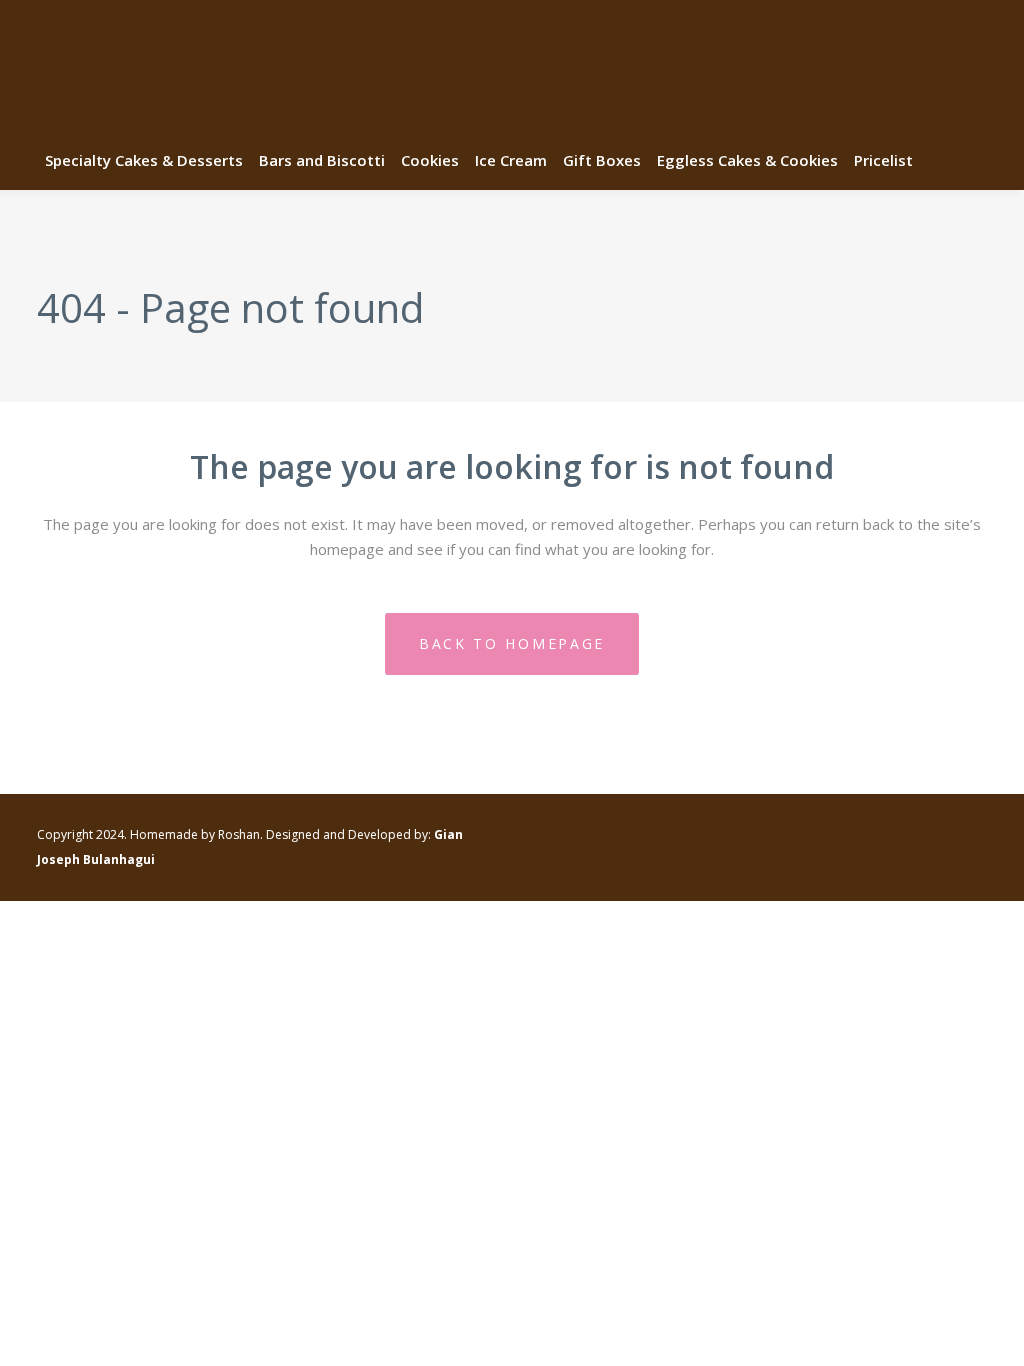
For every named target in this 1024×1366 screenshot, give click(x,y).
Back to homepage (512, 643)
